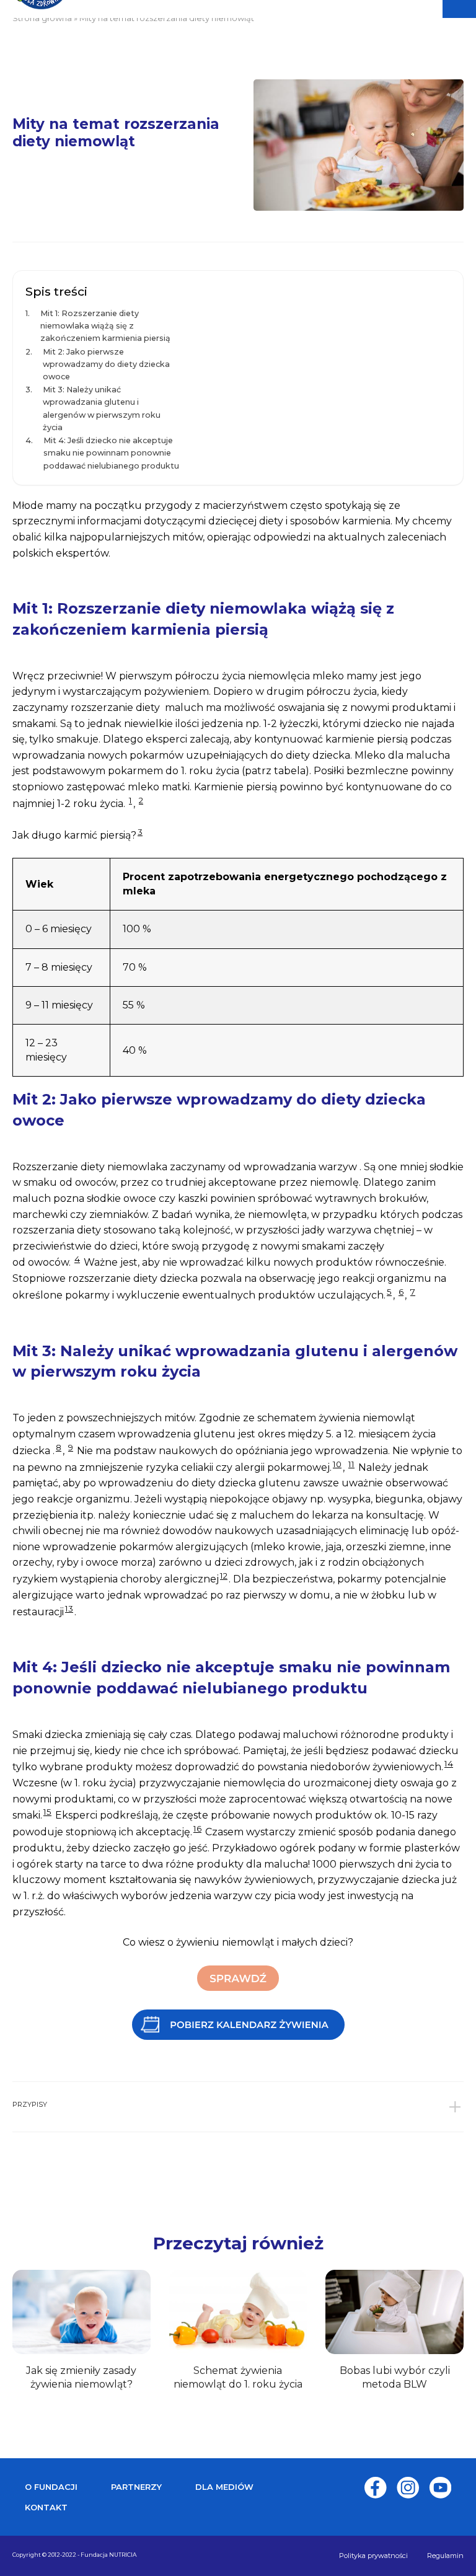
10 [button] (337, 1464)
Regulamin (445, 2556)
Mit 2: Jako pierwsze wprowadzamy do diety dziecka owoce (106, 364)
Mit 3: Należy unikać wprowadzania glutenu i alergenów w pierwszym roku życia (102, 408)
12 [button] (224, 1576)
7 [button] (413, 1292)
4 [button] (77, 1259)
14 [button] (449, 1763)
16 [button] (197, 1828)
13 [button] (69, 1608)
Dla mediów (224, 2487)
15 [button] (47, 1812)
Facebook (376, 2488)
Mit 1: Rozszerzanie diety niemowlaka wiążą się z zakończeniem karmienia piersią (105, 326)
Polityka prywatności (373, 2556)
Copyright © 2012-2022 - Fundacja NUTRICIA (74, 2555)
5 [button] (389, 1292)
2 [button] (141, 800)
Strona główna (42, 18)
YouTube (440, 2488)
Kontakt (46, 2507)
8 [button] (59, 1447)
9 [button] (71, 1447)
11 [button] (351, 1464)
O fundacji (51, 2487)
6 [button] (401, 1292)
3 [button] (140, 832)
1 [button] (130, 800)
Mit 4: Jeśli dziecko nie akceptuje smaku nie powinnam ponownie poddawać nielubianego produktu (111, 453)
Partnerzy (136, 2487)
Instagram (408, 2488)
